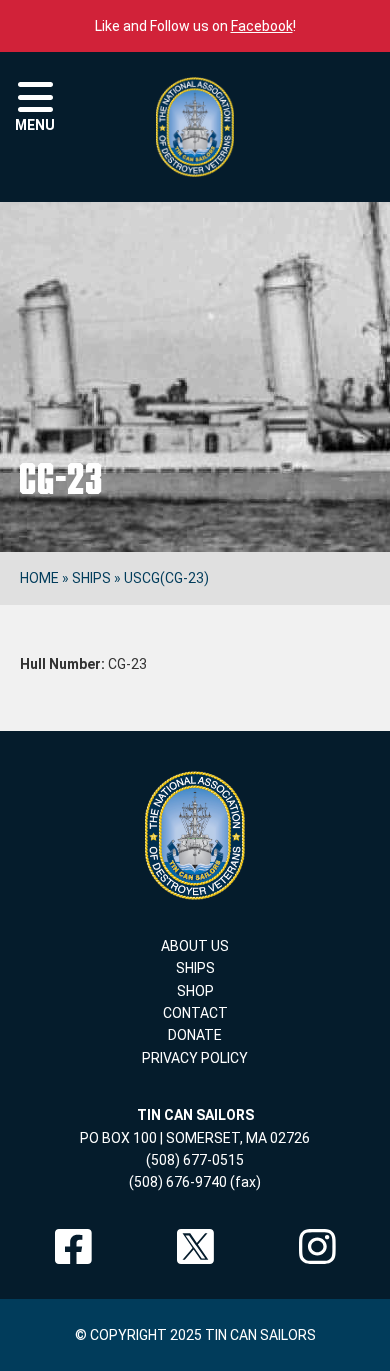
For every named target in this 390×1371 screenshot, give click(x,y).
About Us (195, 946)
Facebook (262, 26)
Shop (195, 991)
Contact (195, 1013)
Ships (91, 578)
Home (39, 578)
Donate (195, 1035)
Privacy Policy (195, 1058)
